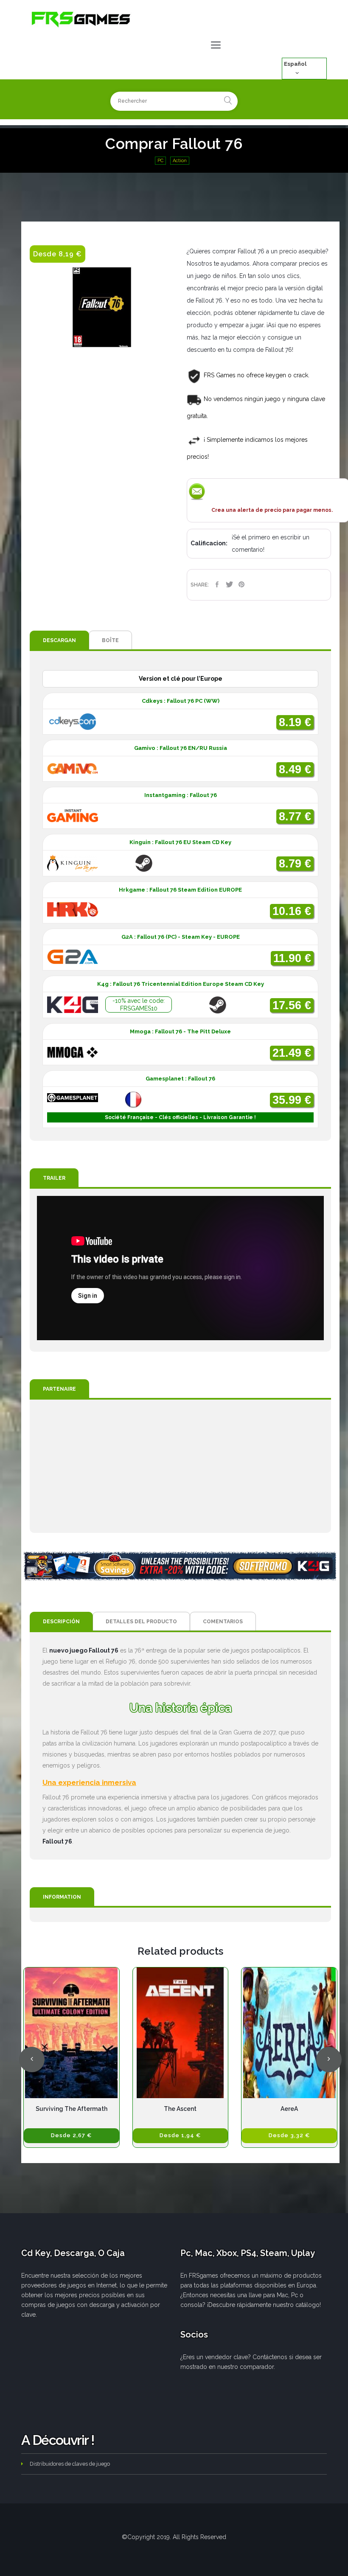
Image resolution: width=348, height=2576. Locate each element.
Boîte (110, 640)
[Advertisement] (180, 1466)
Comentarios (223, 1622)
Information (62, 1897)
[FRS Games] (81, 19)
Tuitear (229, 584)
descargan (59, 640)
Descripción (61, 1622)
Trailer (54, 1178)
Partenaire (59, 1389)
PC (160, 161)
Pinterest (242, 584)
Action (180, 161)
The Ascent (180, 2109)
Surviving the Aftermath (72, 2109)
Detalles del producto (141, 1622)
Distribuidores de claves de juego (70, 2464)
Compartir (217, 584)
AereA (289, 2109)
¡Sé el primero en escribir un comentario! (271, 543)
